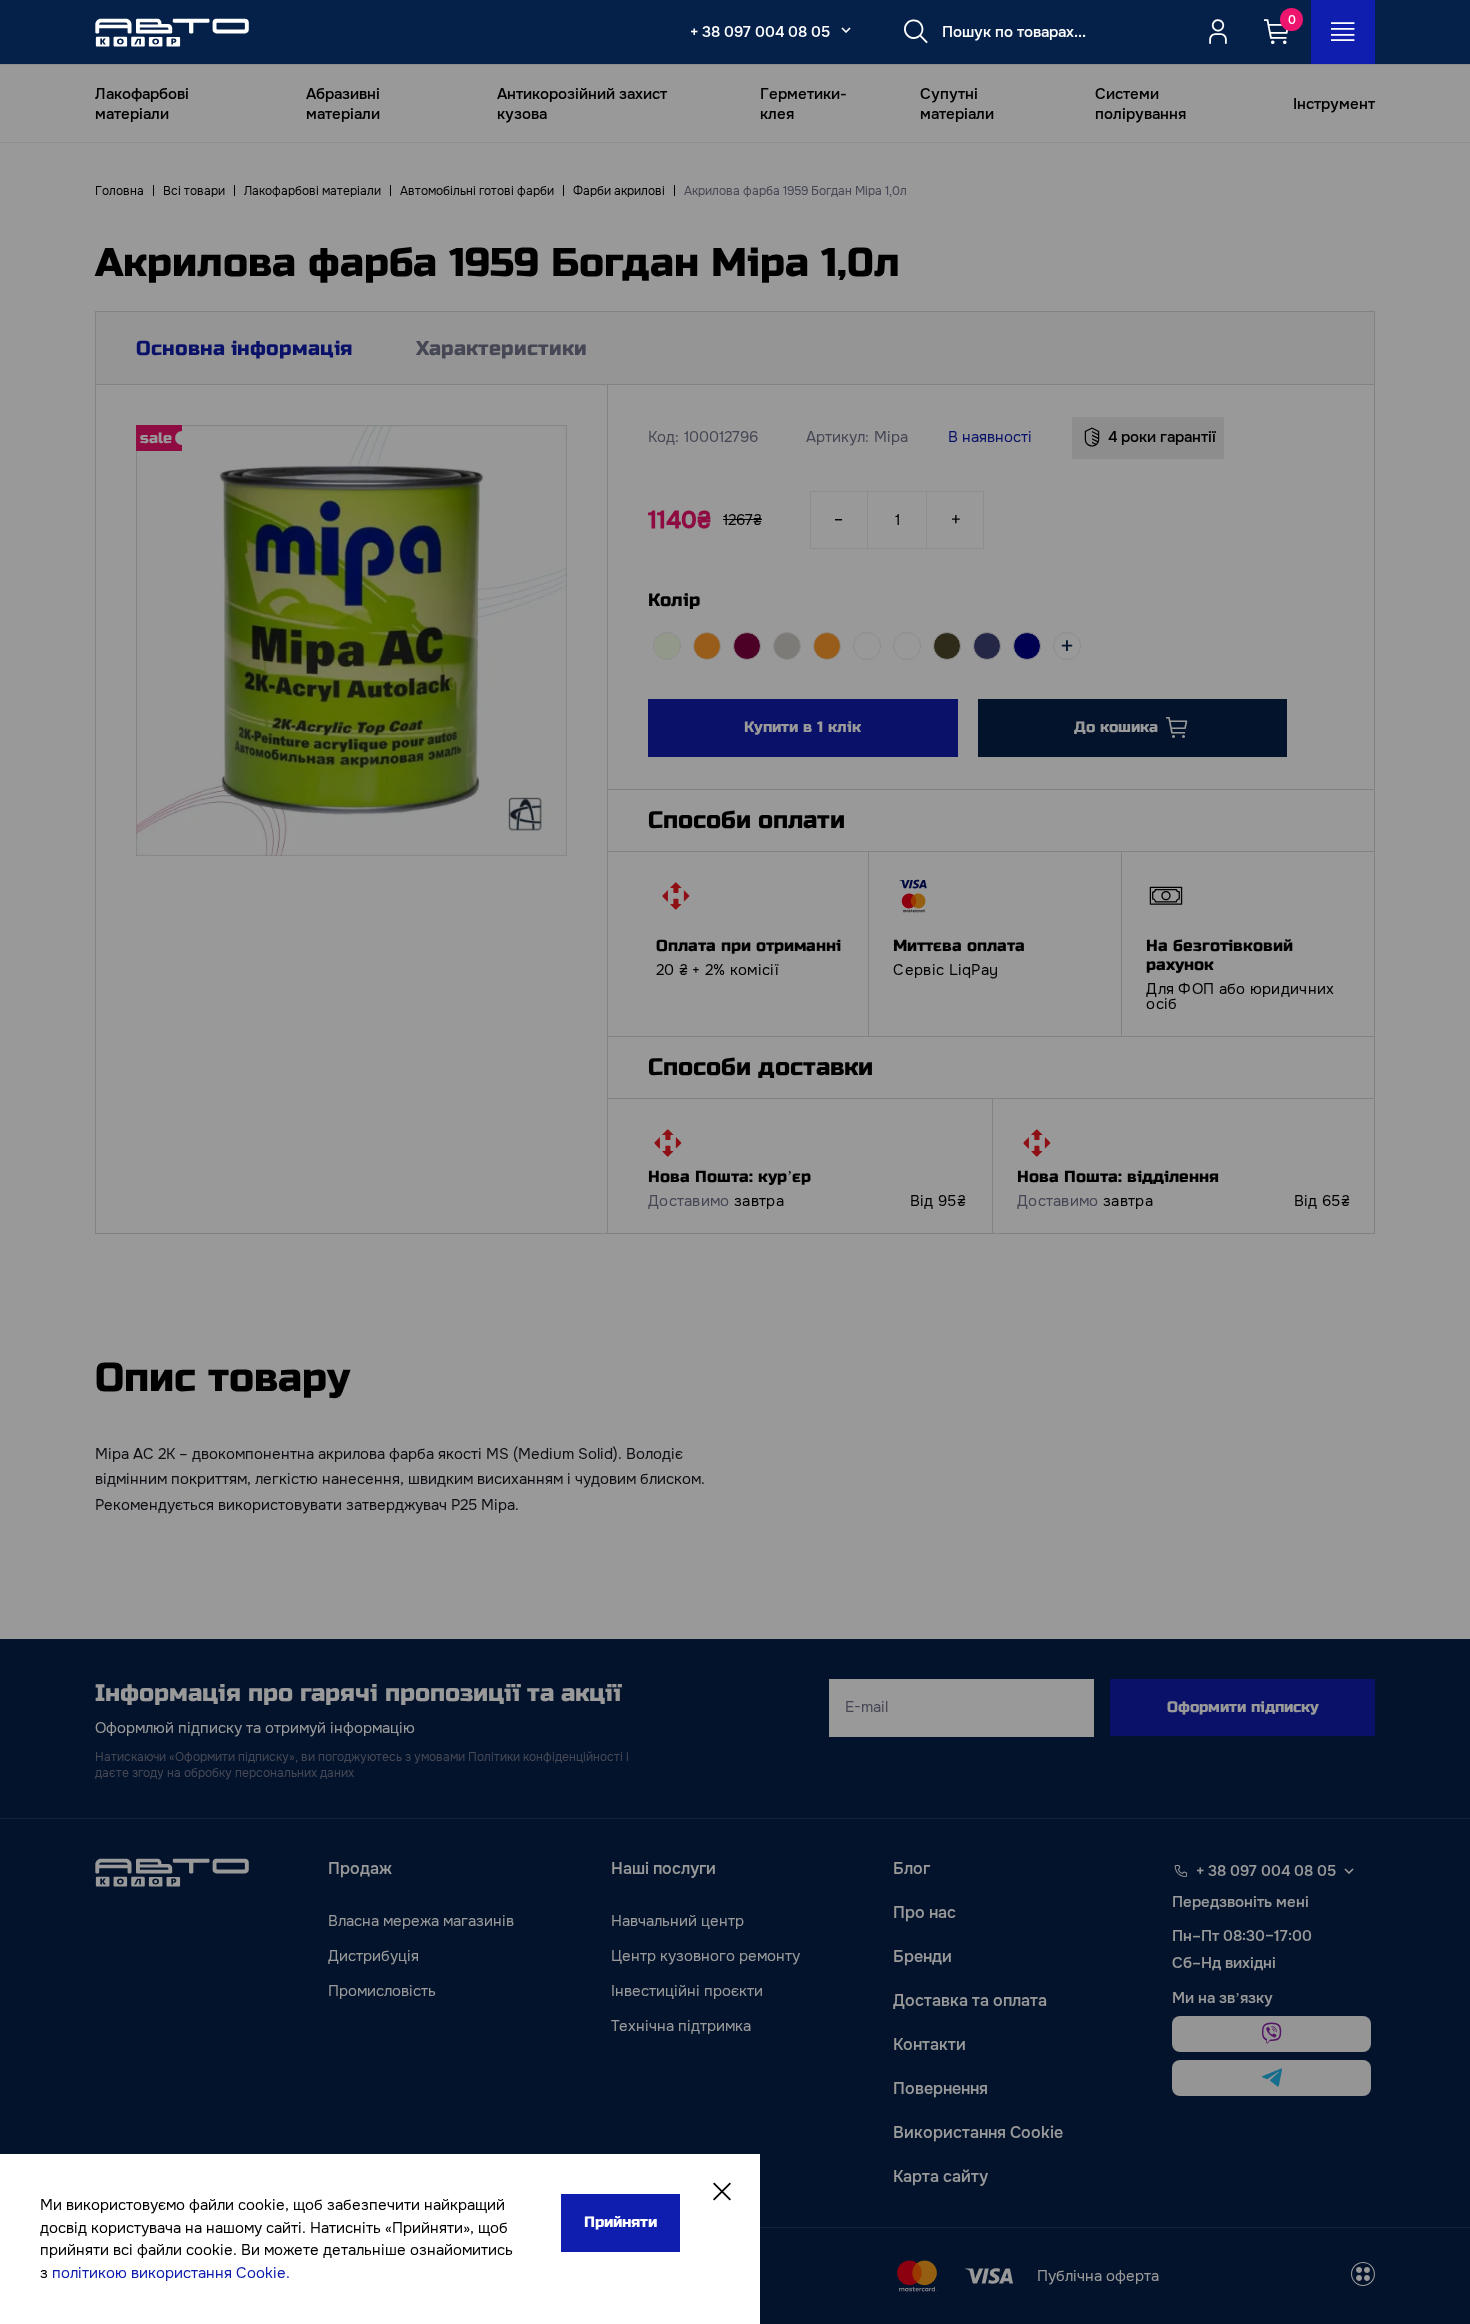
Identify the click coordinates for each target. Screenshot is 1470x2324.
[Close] (722, 2192)
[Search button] (916, 32)
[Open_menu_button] (1343, 32)
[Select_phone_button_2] (846, 30)
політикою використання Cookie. (171, 2273)
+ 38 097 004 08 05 (760, 32)
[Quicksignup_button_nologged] (1218, 32)
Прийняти (620, 2222)
